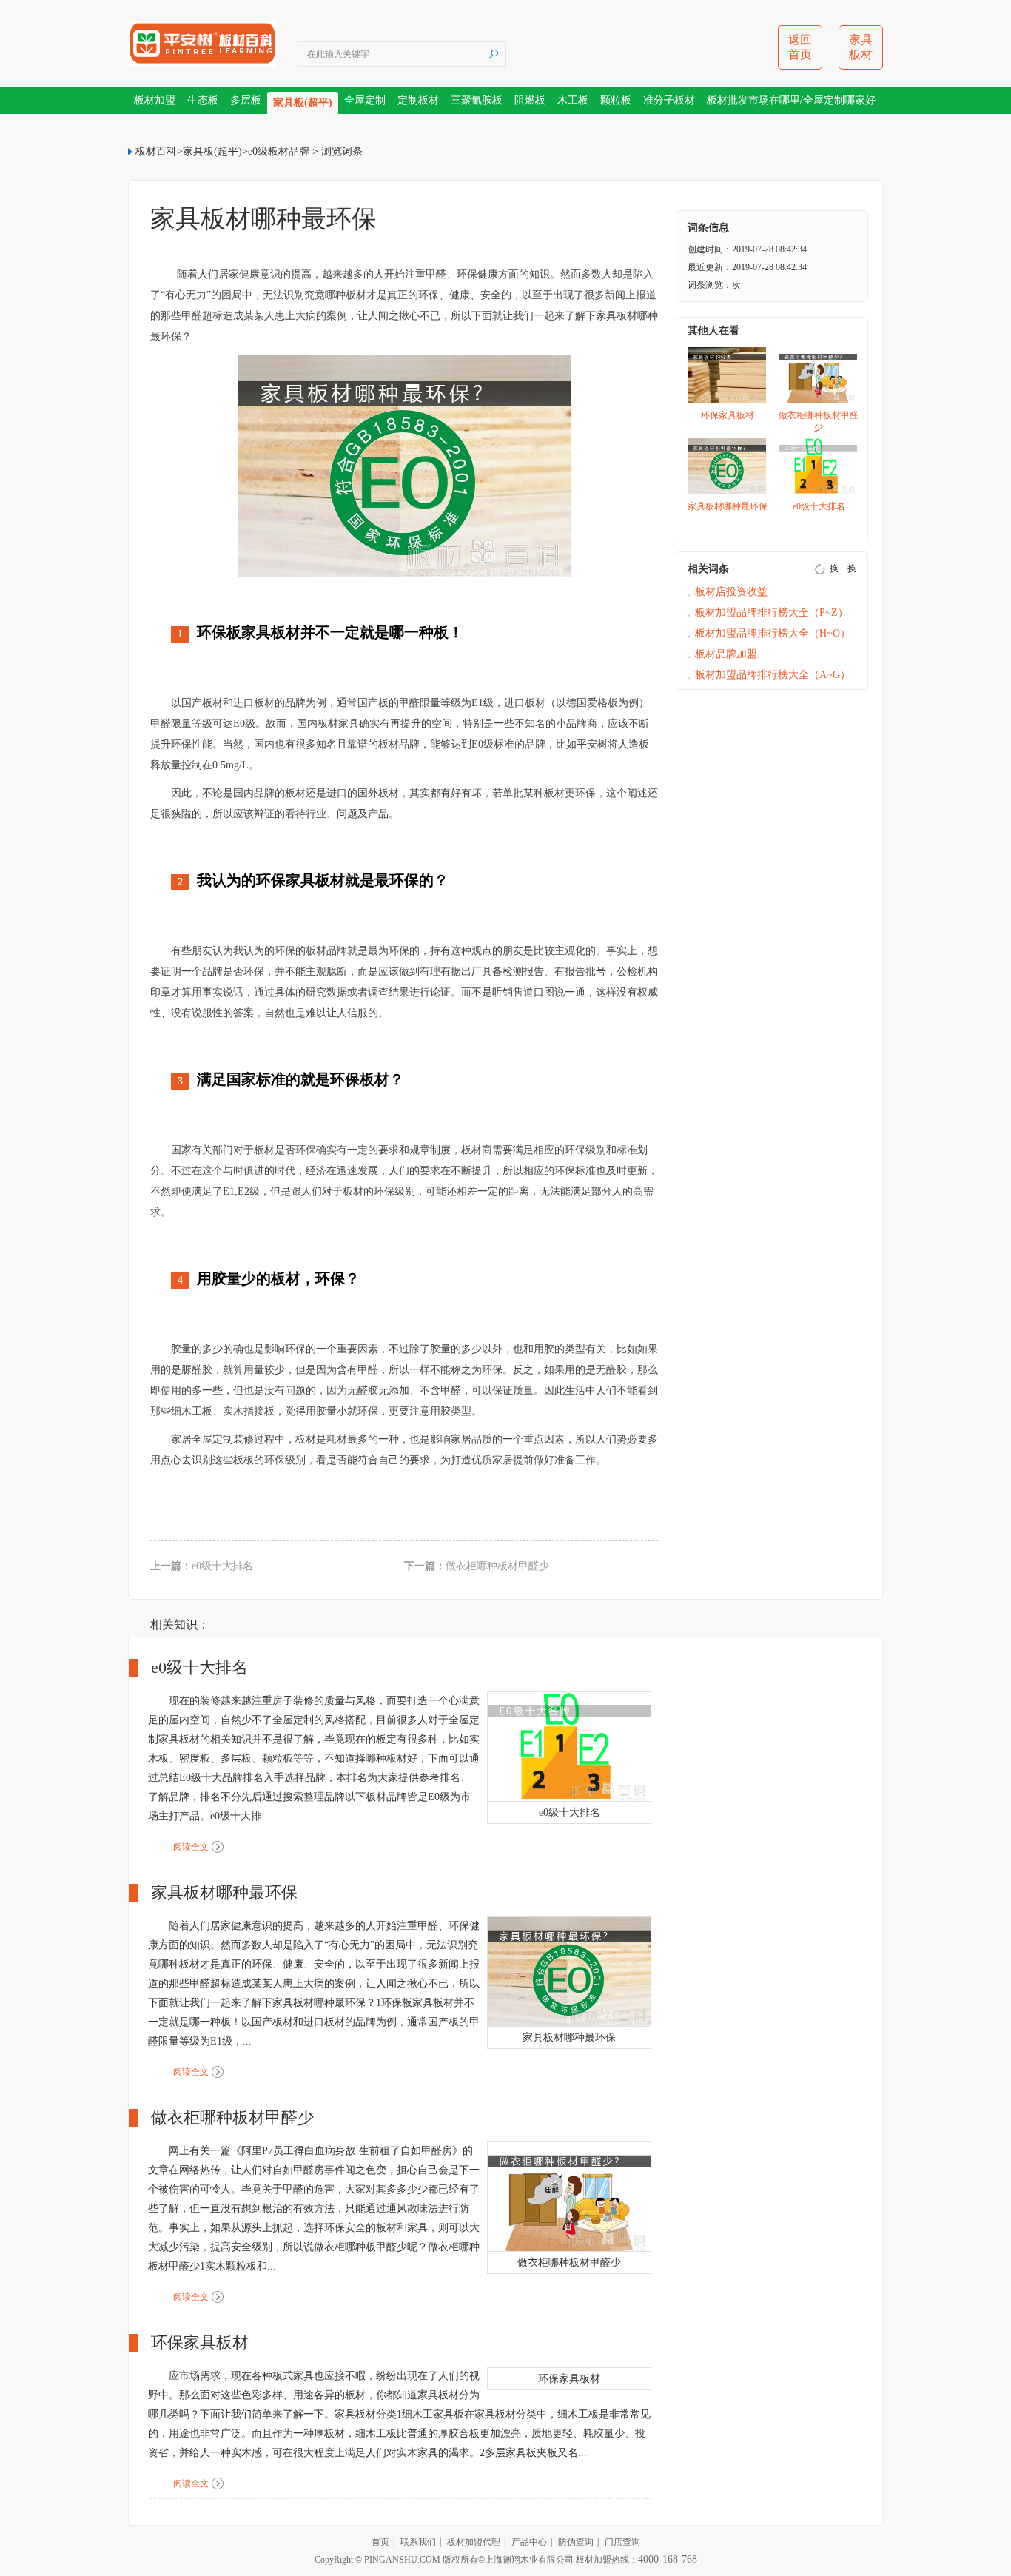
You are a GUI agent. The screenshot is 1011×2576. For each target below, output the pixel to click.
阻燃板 (530, 100)
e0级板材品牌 (279, 151)
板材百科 (156, 151)
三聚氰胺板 (477, 100)
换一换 (843, 568)
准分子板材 (669, 100)
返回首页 (800, 47)
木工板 (573, 100)
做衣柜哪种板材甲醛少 (497, 1566)
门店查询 (622, 2542)
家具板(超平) (303, 103)
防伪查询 (576, 2542)
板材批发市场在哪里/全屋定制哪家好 (791, 100)
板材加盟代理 (474, 2542)
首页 (380, 2542)
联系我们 (418, 2542)
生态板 (203, 100)
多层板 (246, 100)
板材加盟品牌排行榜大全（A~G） (773, 675)
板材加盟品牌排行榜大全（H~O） (773, 633)
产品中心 (529, 2542)
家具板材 (861, 47)
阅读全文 (191, 1847)
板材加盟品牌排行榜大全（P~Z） (772, 613)
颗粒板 (616, 100)
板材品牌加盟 (726, 654)
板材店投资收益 (731, 592)
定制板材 (418, 100)
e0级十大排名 (222, 1566)
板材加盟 (155, 100)
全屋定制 (365, 100)
